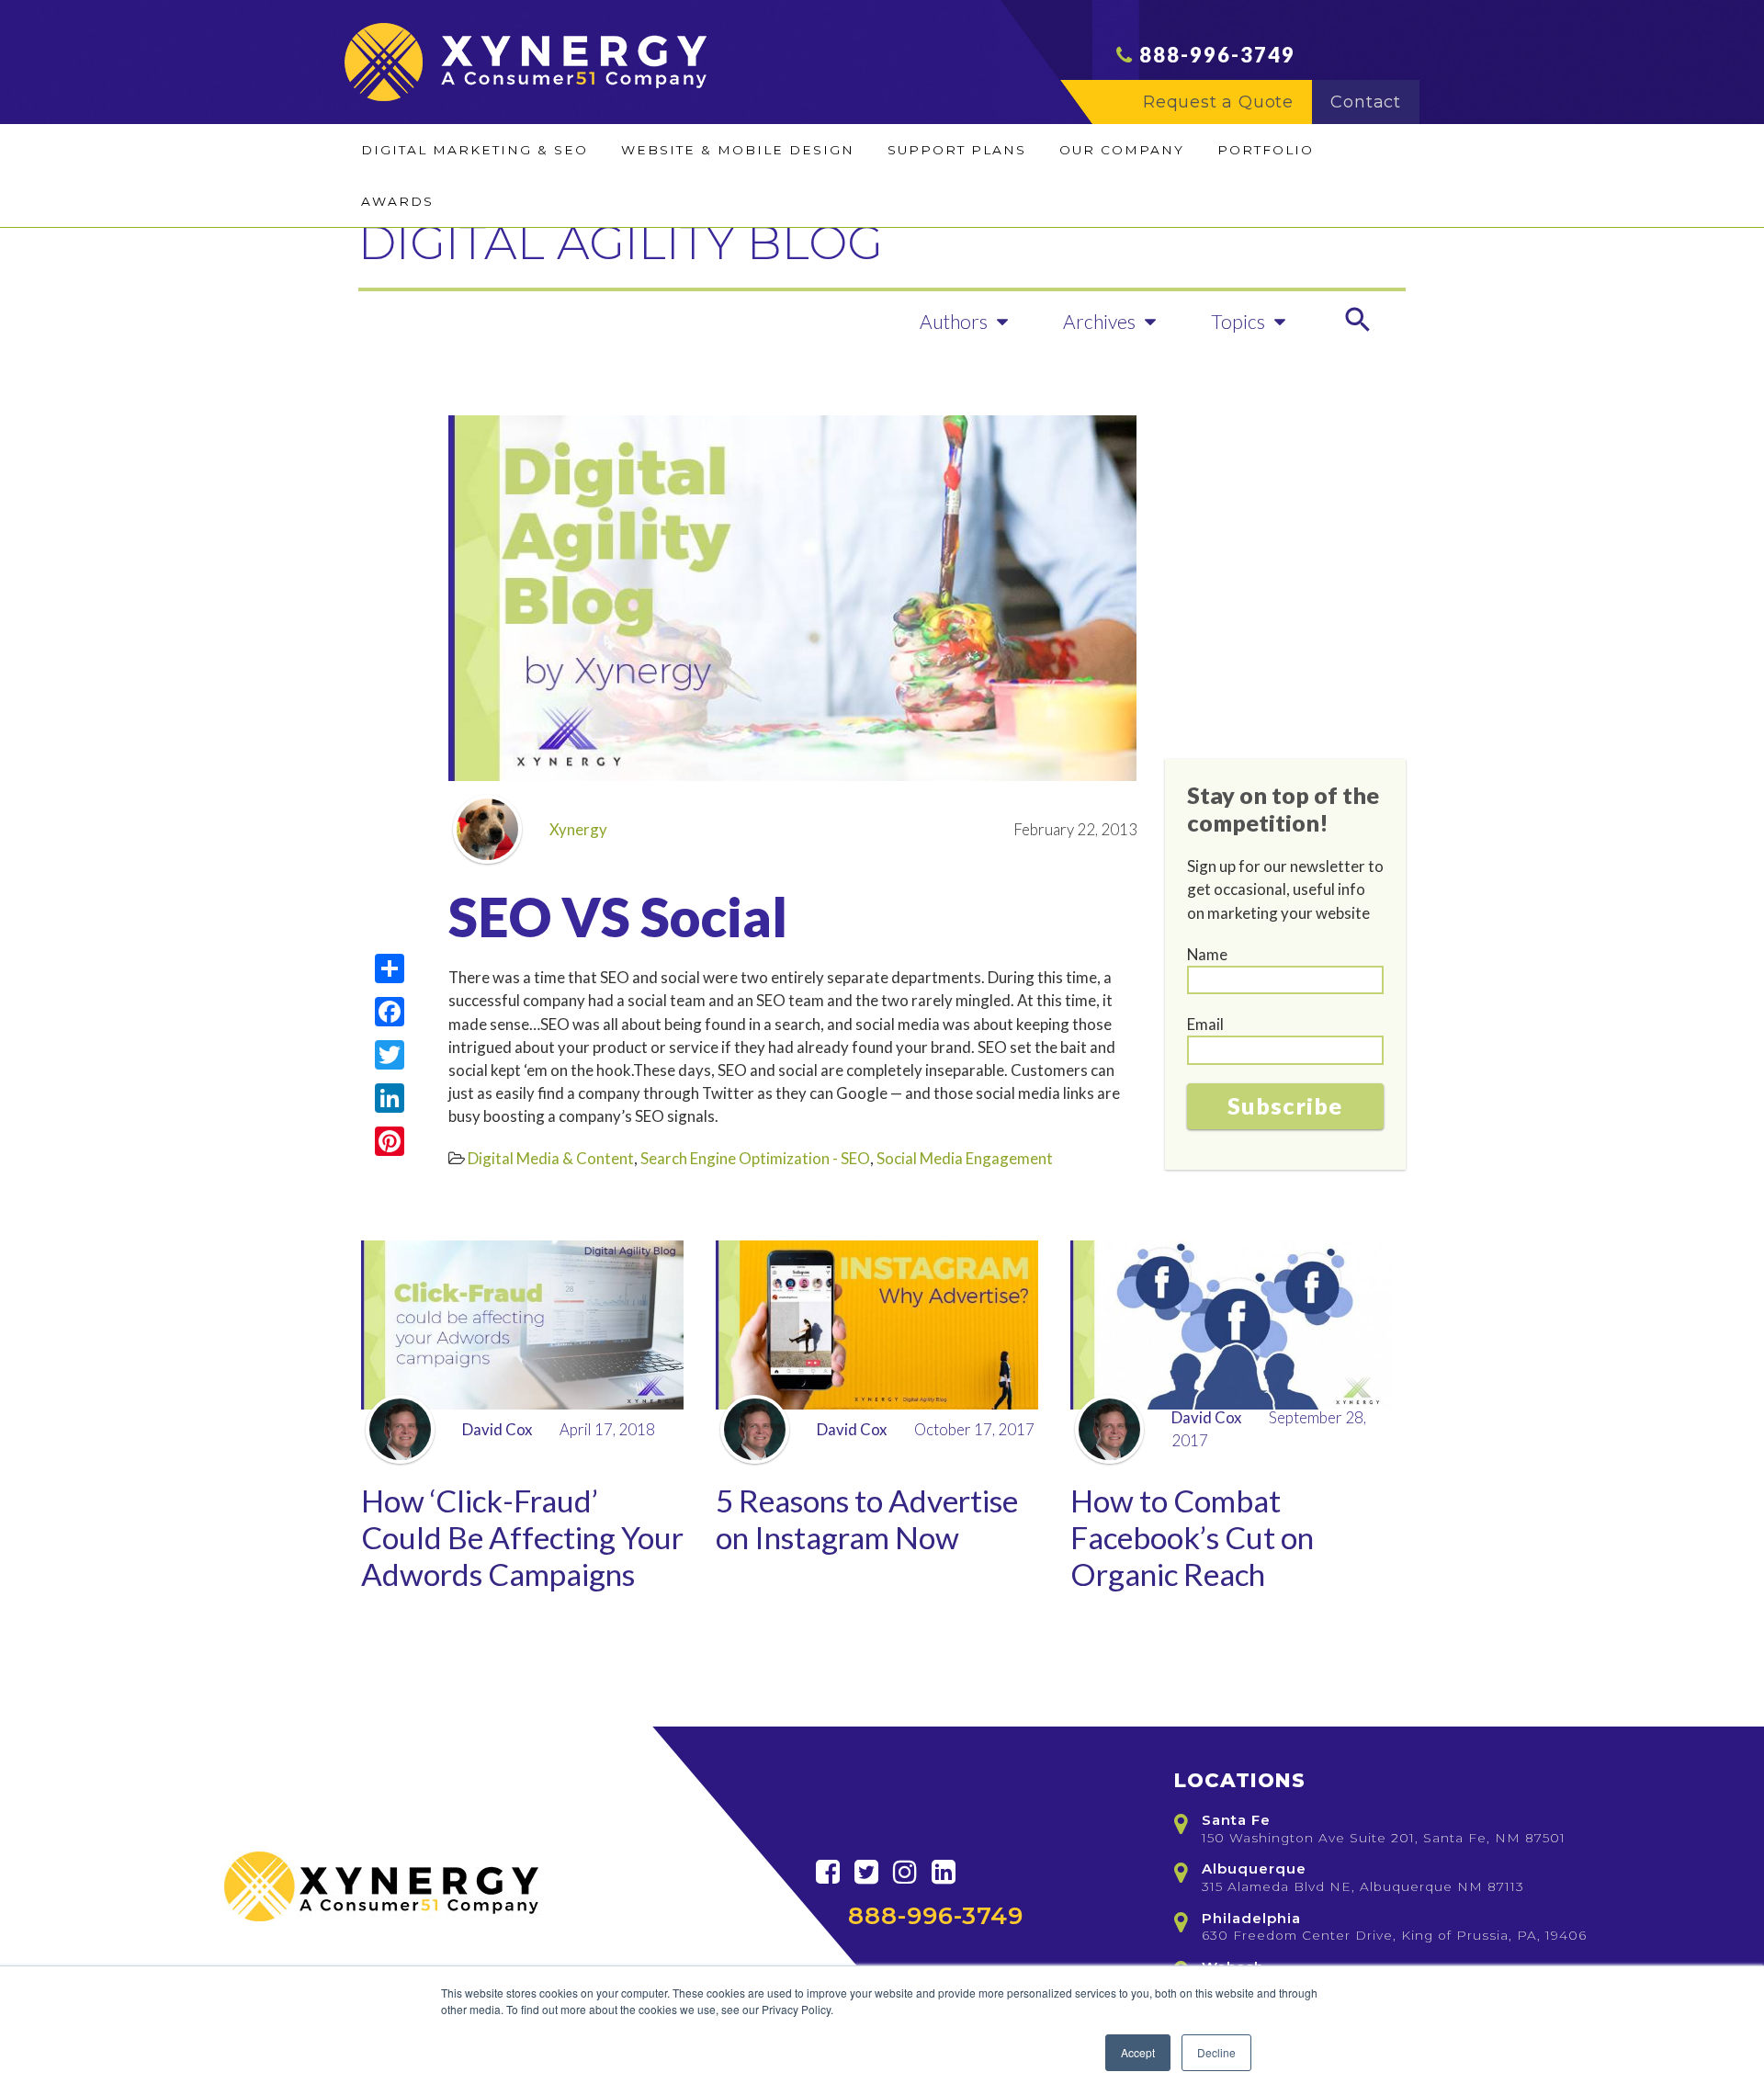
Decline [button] (1216, 2052)
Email (1205, 1024)
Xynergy (578, 829)
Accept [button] (1138, 2052)
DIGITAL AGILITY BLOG (621, 243)
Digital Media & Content (551, 1158)
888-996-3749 (1217, 55)
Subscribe (1285, 1105)
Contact (1366, 102)
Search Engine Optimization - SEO (755, 1158)
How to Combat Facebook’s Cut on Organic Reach (1192, 1538)
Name (1207, 954)
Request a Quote (1218, 102)
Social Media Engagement (965, 1158)
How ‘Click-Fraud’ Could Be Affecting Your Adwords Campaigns (522, 1538)
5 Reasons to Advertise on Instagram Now (867, 1519)
